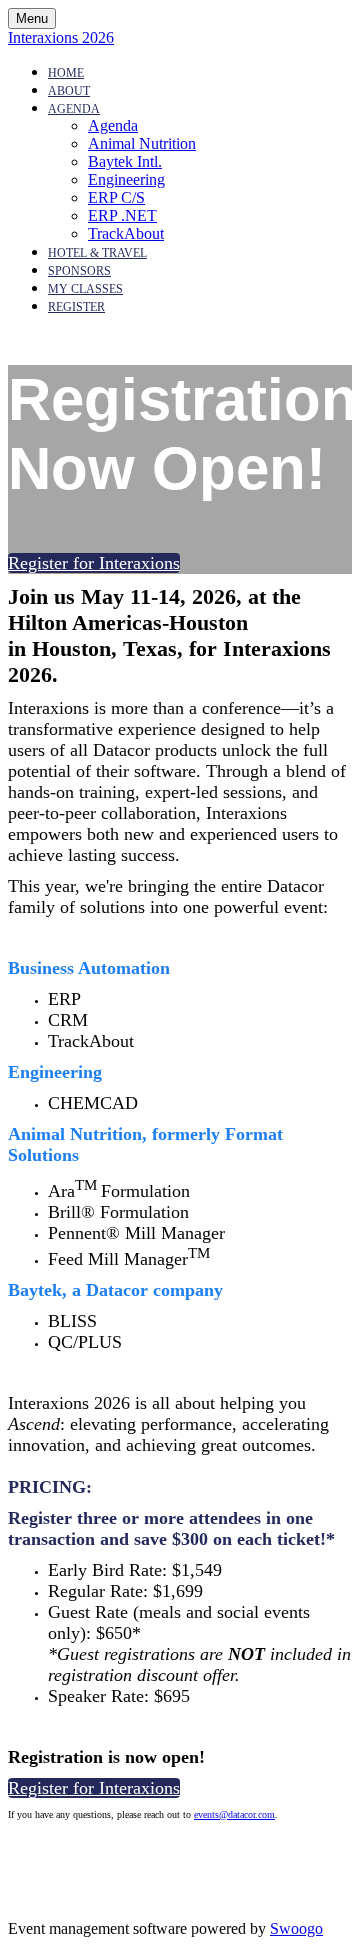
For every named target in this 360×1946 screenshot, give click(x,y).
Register (76, 307)
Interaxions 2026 (61, 37)
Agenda (74, 109)
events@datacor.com (234, 1814)
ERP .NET (122, 215)
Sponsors (79, 271)
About (69, 91)
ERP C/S (116, 197)
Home (66, 73)
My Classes (85, 289)
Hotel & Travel (97, 253)
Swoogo (296, 1928)
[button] (94, 563)
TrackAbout (126, 233)
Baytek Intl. (125, 161)
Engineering (126, 179)
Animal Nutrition (142, 143)
